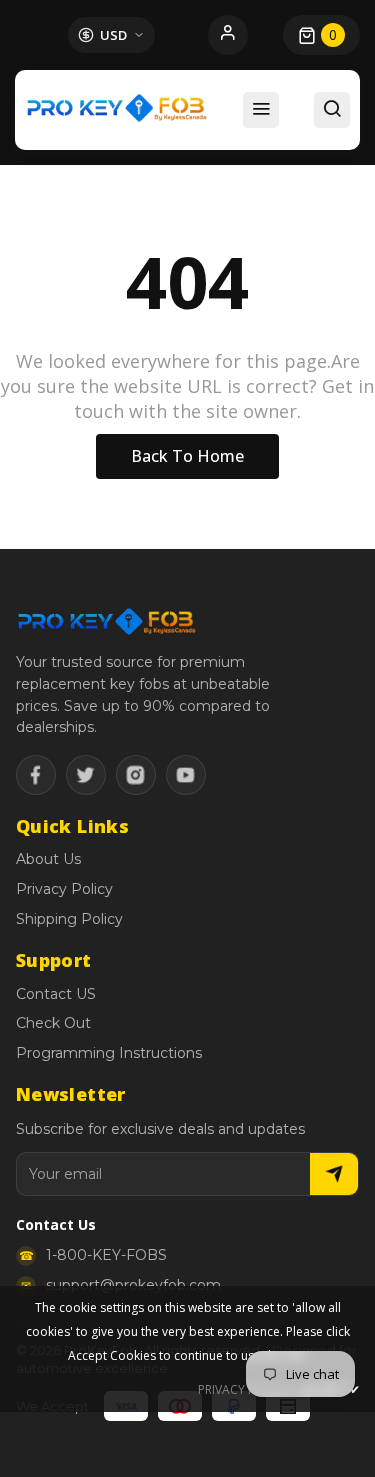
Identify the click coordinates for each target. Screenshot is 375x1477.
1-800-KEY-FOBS (106, 1255)
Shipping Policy (69, 919)
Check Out (53, 1023)
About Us (48, 859)
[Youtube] (186, 775)
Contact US (56, 994)
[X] (86, 775)
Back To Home (187, 456)
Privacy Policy (64, 889)
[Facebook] (36, 775)
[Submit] (334, 1174)
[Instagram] (136, 775)
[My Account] (228, 35)
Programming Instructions (109, 1053)
